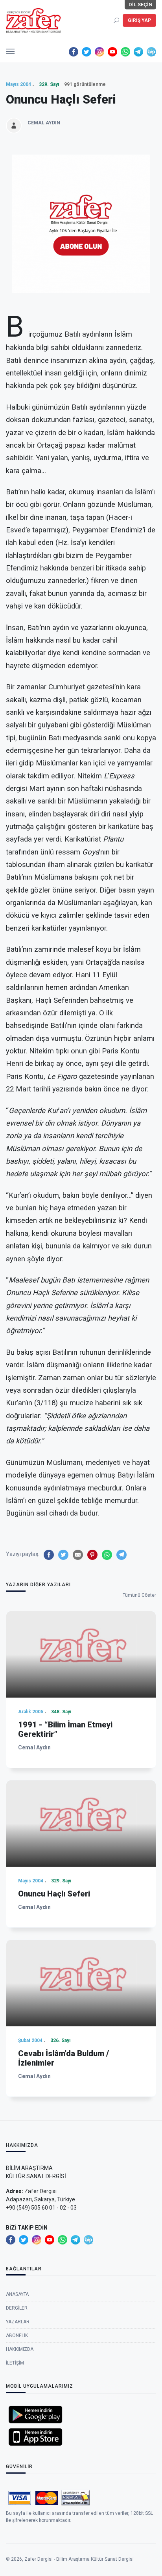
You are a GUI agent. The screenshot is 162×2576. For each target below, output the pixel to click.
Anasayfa (17, 2294)
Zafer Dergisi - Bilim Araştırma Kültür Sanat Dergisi (79, 2559)
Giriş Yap (139, 20)
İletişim (15, 2363)
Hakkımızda (20, 2349)
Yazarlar (18, 2322)
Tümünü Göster (139, 1595)
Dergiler (17, 2308)
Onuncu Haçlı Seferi (54, 1894)
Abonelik (17, 2336)
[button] (10, 49)
